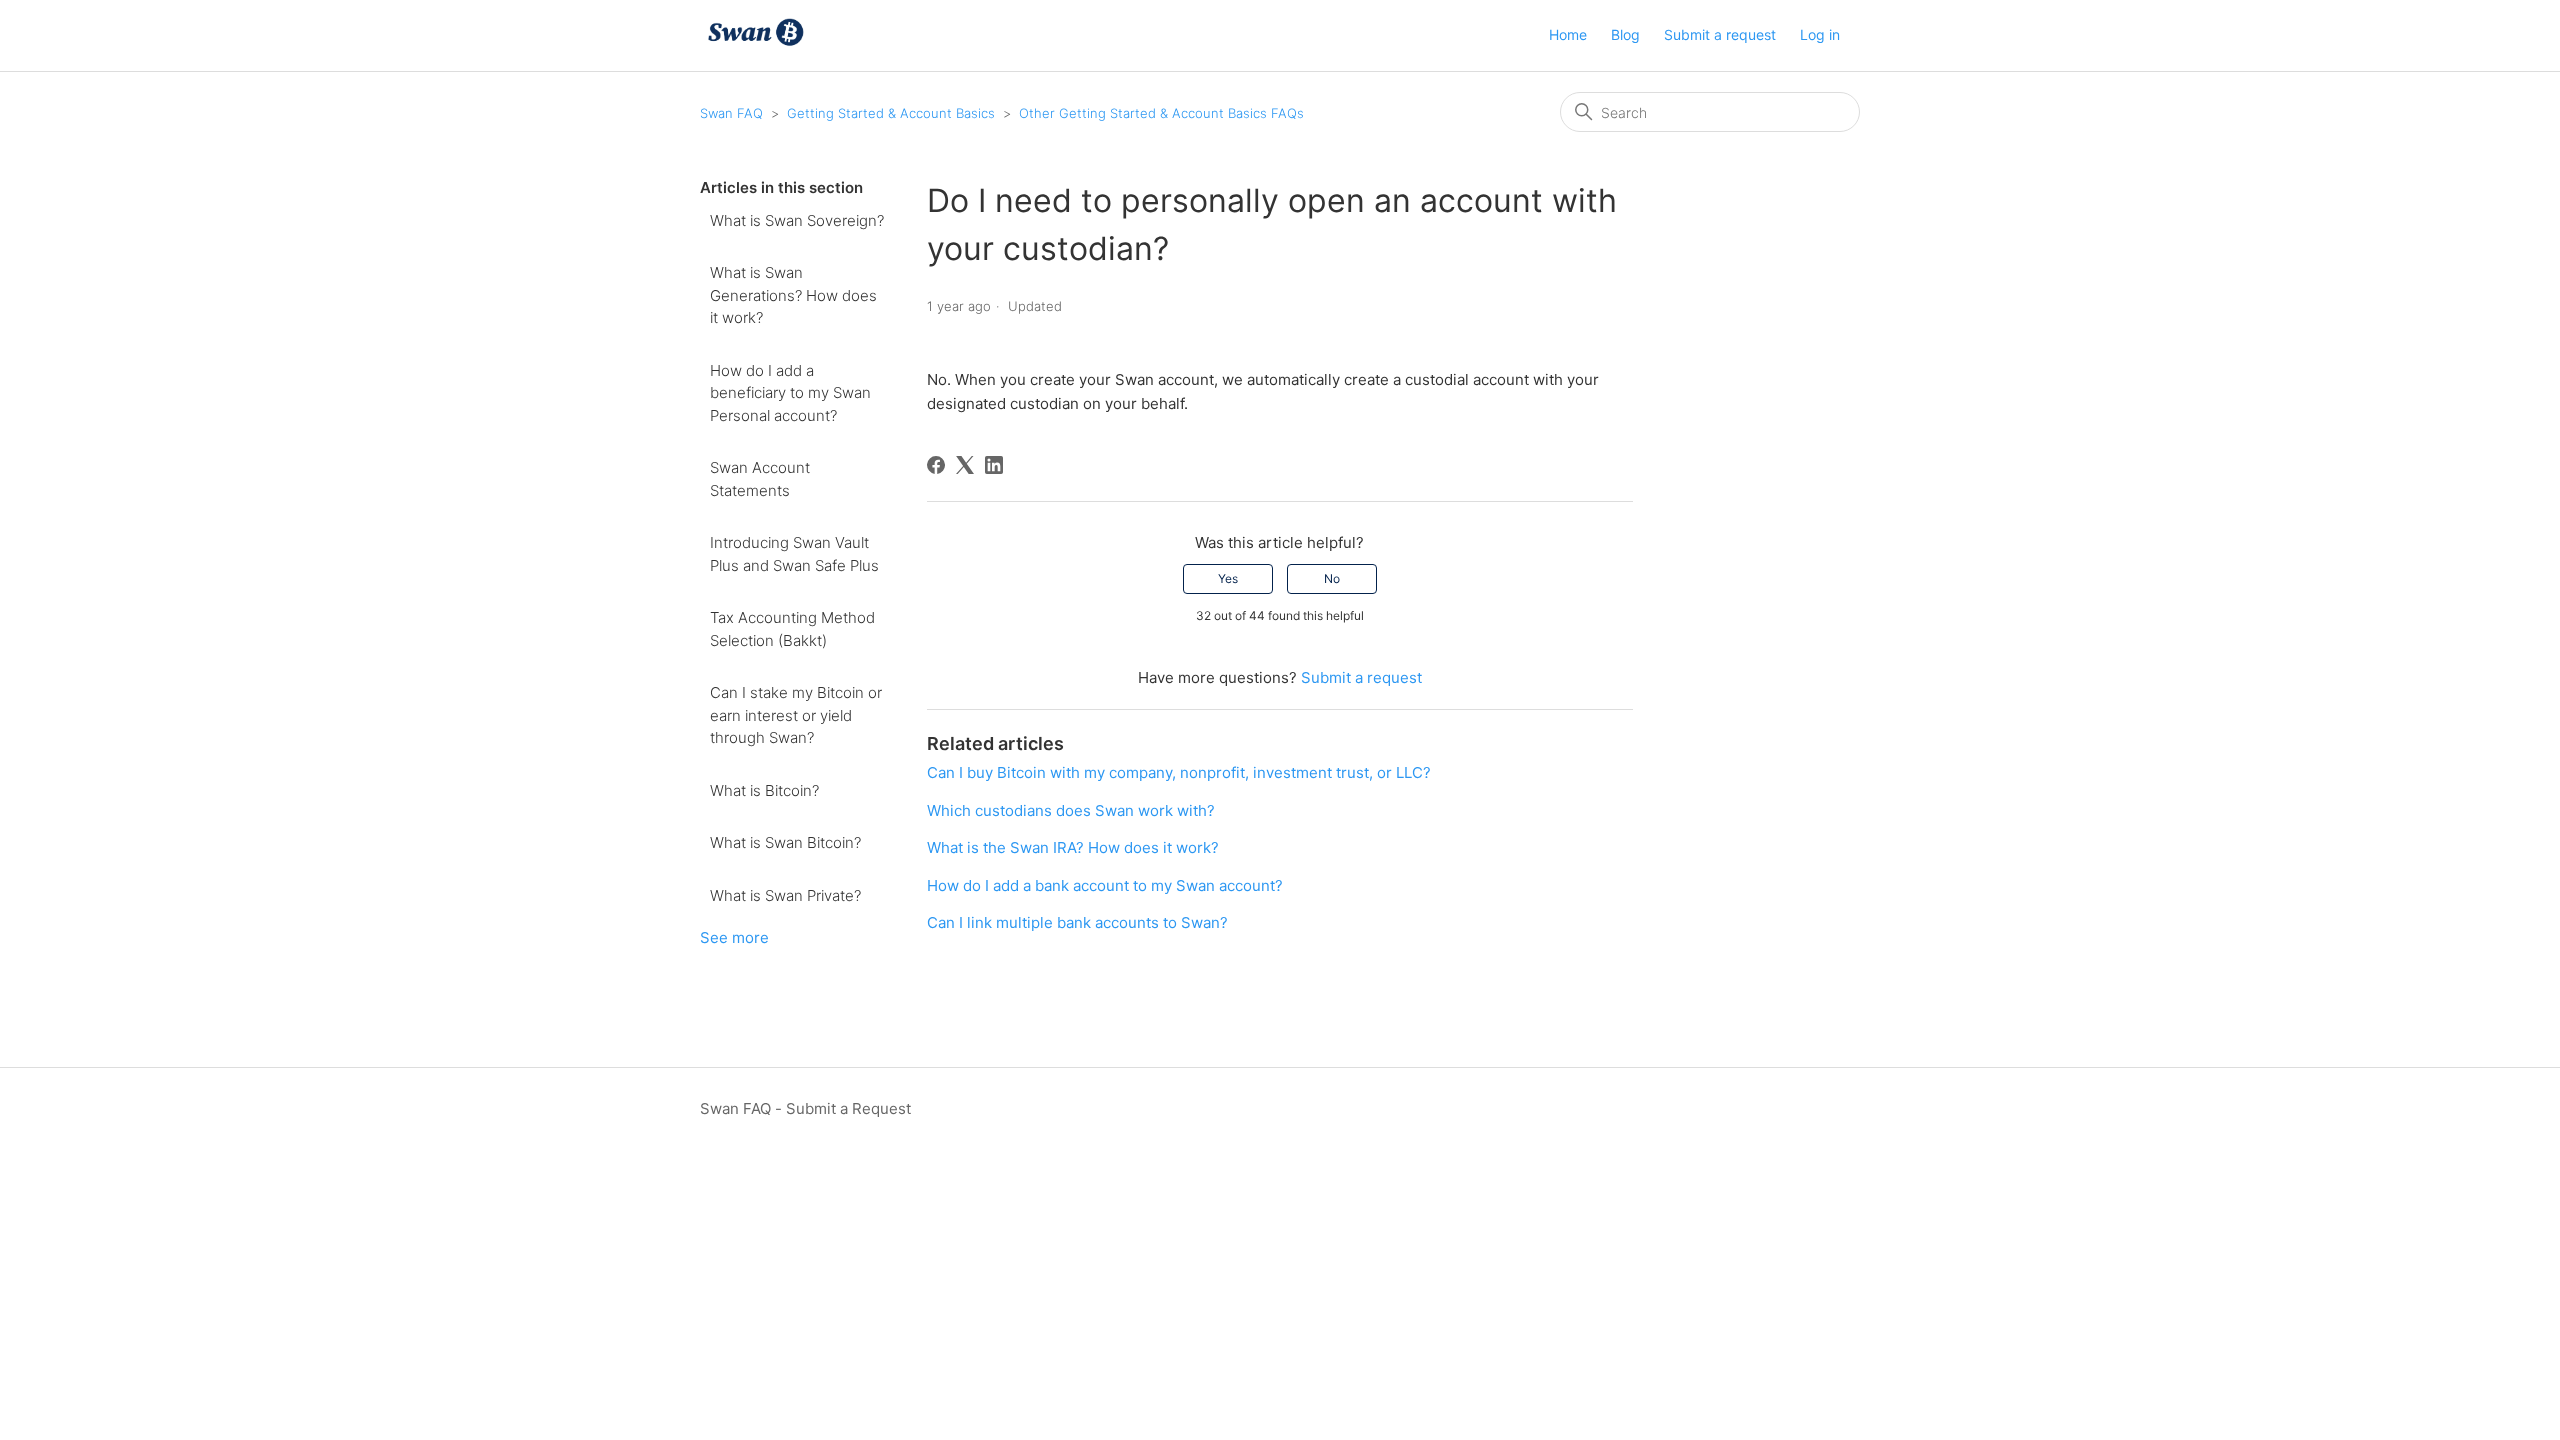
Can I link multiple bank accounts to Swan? (1077, 922)
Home (1568, 34)
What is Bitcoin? (764, 790)
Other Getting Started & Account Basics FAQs (1161, 113)
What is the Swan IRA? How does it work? (1073, 847)
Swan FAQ (731, 113)
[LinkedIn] (994, 465)
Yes (1228, 578)
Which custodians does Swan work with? (1071, 810)
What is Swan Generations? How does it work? (793, 295)
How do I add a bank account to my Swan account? (1105, 885)
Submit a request (1720, 34)
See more (734, 937)
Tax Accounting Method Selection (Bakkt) (792, 629)
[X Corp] (965, 465)
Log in (1820, 34)
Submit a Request (848, 1108)
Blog (1625, 34)
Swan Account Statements (760, 479)
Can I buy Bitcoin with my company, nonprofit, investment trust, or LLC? (1179, 772)
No (1332, 578)
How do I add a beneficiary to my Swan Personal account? (790, 393)
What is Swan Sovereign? (797, 220)
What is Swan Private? (785, 895)
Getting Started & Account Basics (891, 113)
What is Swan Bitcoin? (785, 842)
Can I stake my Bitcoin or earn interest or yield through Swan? (796, 715)
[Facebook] (936, 465)
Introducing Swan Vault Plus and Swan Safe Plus (794, 554)
